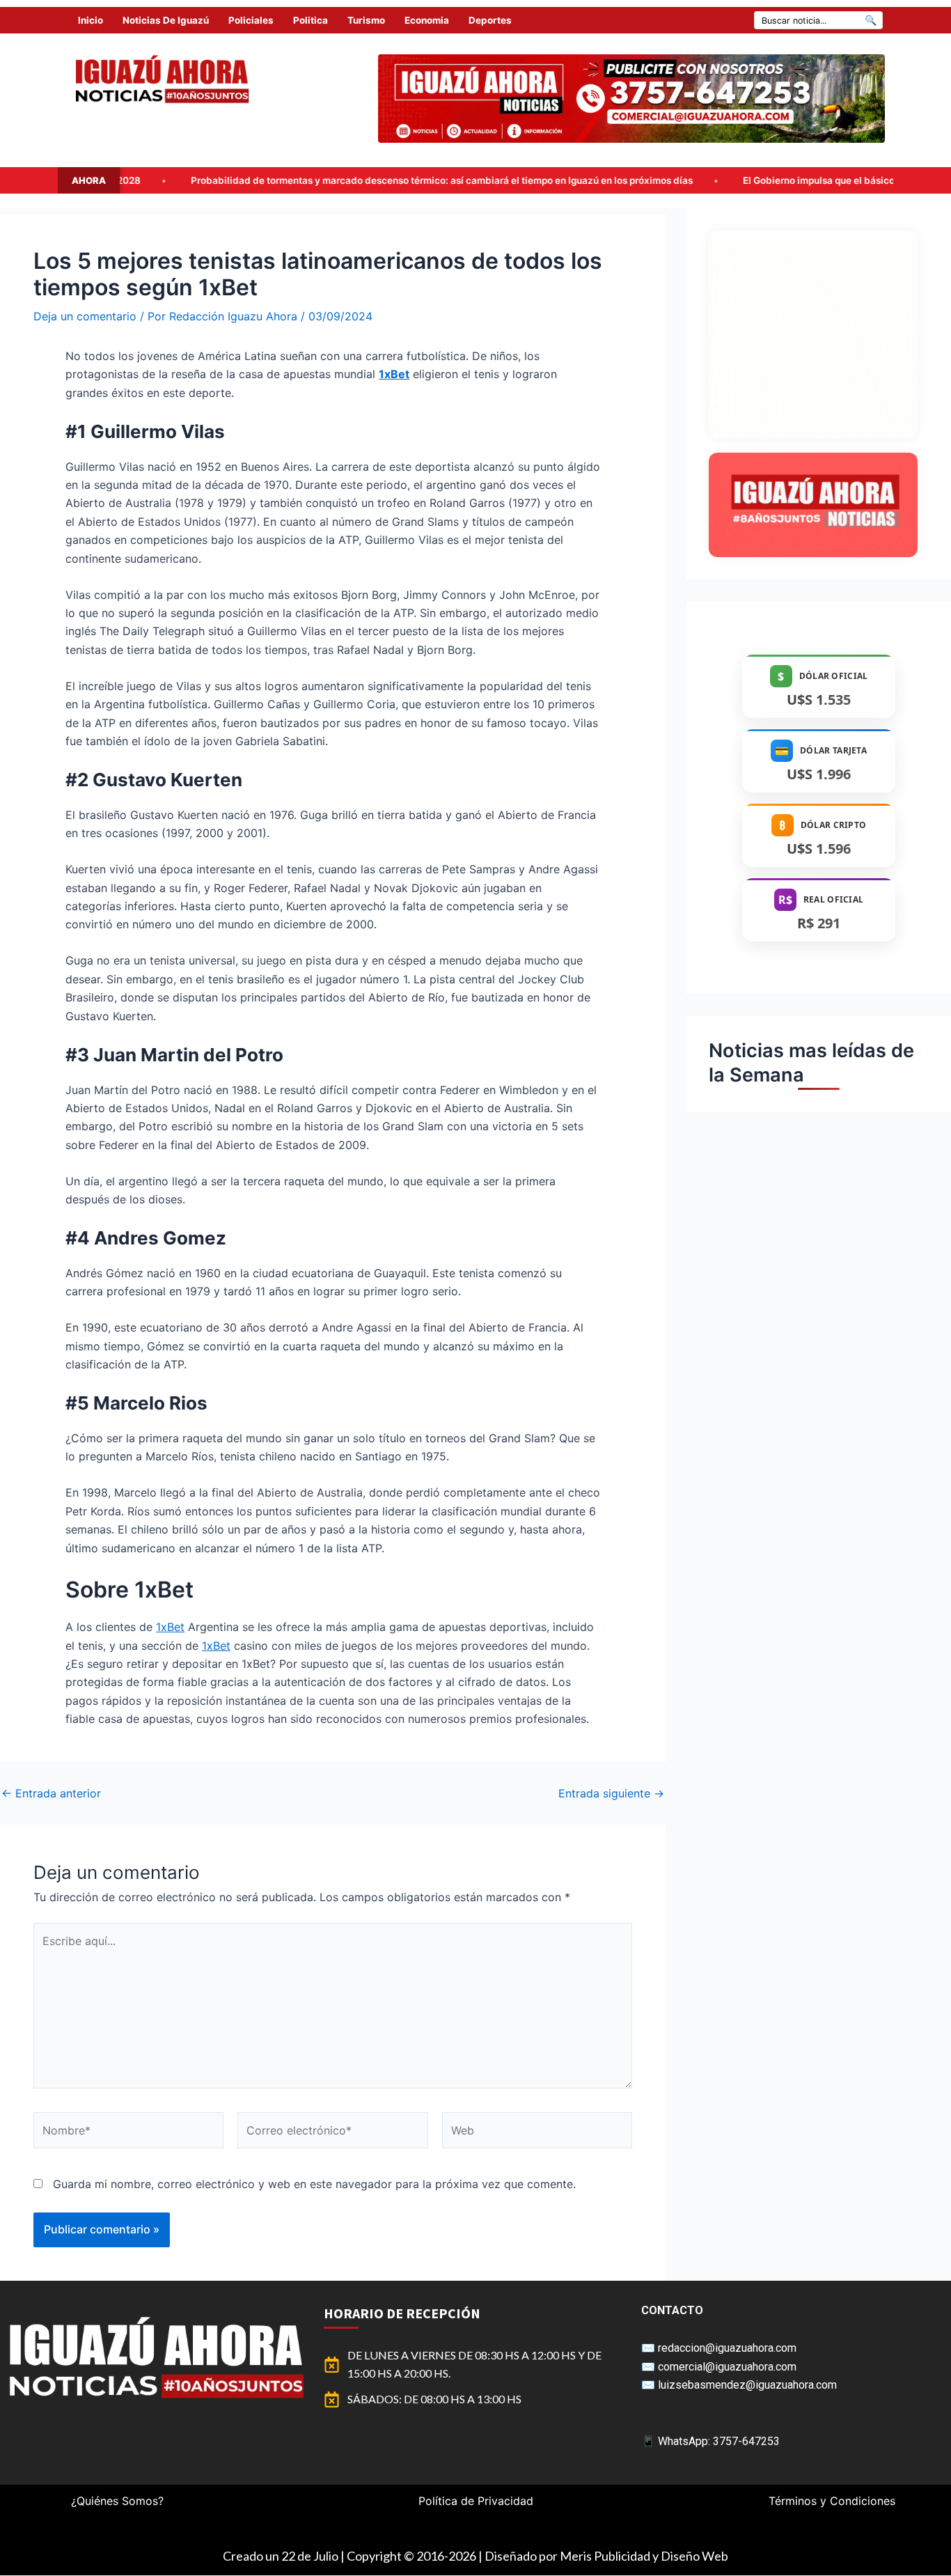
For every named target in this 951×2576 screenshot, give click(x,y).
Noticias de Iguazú (166, 20)
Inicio (91, 20)
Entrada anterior (51, 1793)
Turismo (366, 20)
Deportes (490, 20)
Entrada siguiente (611, 1793)
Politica (311, 20)
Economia (427, 20)
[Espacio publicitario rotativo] (631, 99)
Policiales (251, 20)
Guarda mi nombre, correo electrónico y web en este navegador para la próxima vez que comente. (314, 2184)
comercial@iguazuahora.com (727, 2367)
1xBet (170, 1627)
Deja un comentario (85, 316)
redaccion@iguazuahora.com (727, 2348)
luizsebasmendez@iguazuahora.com (747, 2385)
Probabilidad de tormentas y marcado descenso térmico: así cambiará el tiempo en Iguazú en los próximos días (268, 180)
